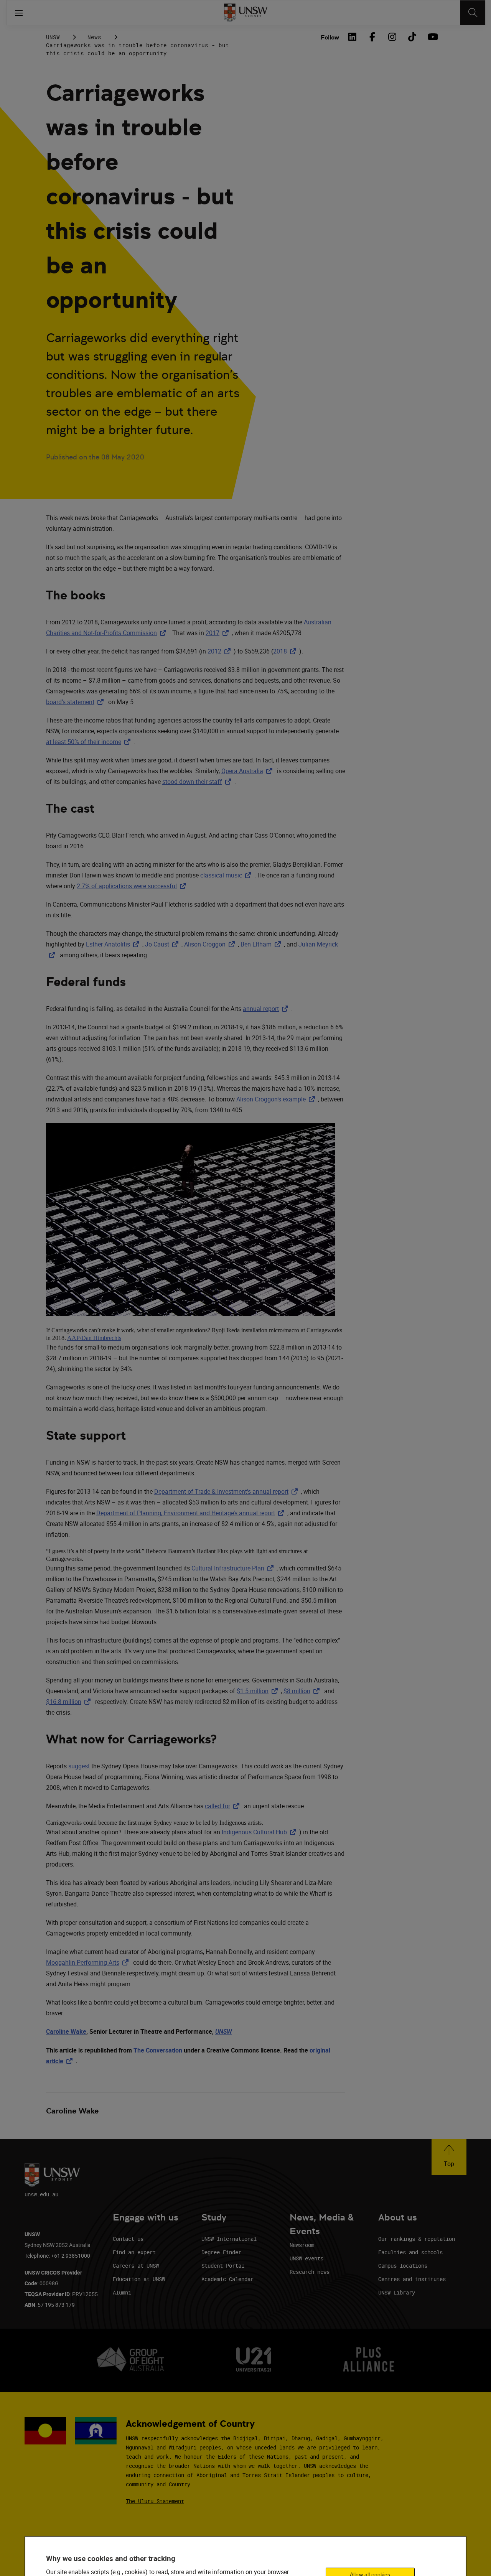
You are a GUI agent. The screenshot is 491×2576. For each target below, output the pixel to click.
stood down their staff (198, 782)
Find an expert (134, 2252)
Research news (310, 2272)
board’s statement (76, 702)
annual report (267, 1009)
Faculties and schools (410, 2252)
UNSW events (306, 2258)
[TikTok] (412, 37)
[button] (449, 2157)
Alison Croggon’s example (277, 1099)
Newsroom (302, 2245)
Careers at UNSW (136, 2266)
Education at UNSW (139, 2279)
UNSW (53, 37)
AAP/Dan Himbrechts (94, 1338)
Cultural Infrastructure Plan (234, 1568)
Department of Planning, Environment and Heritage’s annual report (192, 1513)
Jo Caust (163, 944)
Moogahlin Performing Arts (89, 1962)
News (94, 37)
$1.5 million (259, 1691)
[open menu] (19, 13)
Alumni (122, 2292)
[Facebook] (372, 37)
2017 (219, 633)
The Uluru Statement (155, 2501)
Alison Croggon (211, 944)
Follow (330, 37)
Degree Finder (221, 2252)
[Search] (473, 13)
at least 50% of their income (90, 742)
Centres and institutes (412, 2279)
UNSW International (229, 2239)
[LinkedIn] (352, 37)
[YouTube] (432, 37)
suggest (79, 1766)
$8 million (303, 1691)
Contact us (128, 2239)
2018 (286, 651)
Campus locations (403, 2266)
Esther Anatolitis (114, 944)
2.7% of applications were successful (133, 886)
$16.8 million (70, 1702)
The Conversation (158, 2050)
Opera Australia (248, 771)
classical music (227, 875)
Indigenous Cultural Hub (260, 1832)
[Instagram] (392, 37)
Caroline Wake (66, 2031)
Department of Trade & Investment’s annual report (227, 1491)
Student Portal (223, 2266)
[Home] (246, 13)
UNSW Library (397, 2292)
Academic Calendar (227, 2279)
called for (224, 1806)
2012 (221, 651)
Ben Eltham (262, 944)
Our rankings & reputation (417, 2239)
